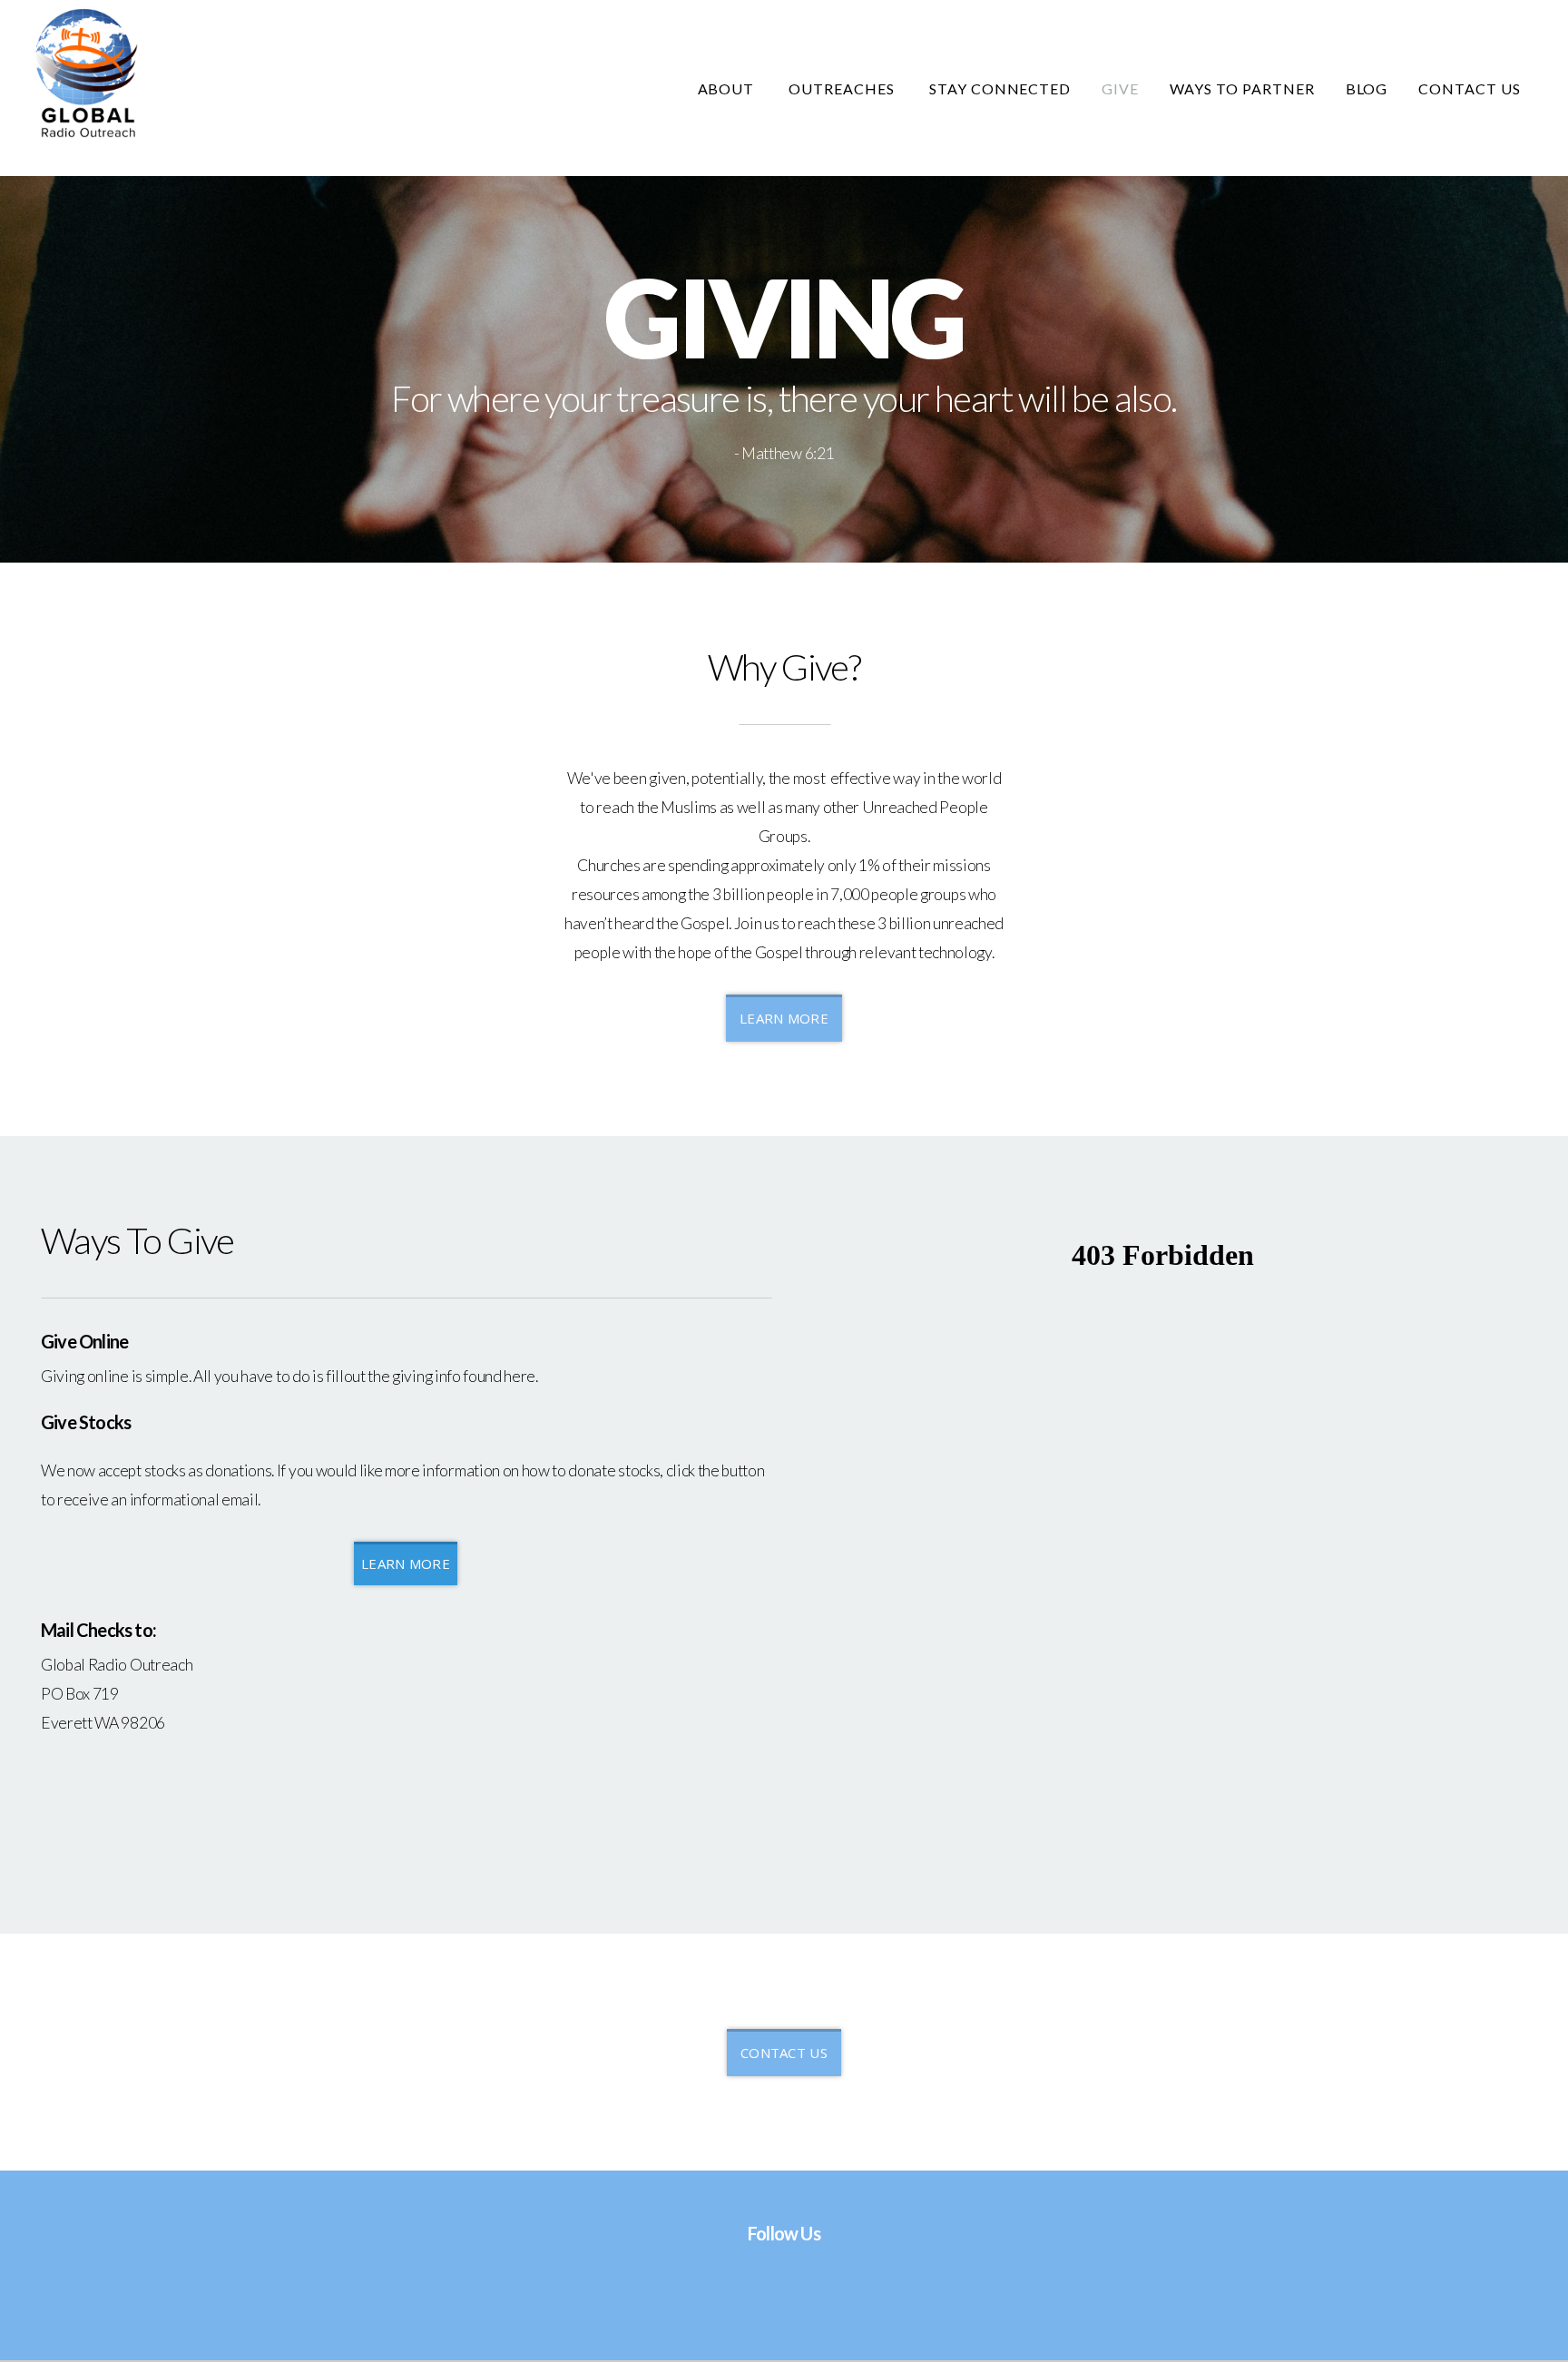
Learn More (784, 1018)
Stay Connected (1000, 88)
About (728, 88)
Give (1120, 88)
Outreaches (843, 88)
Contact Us (1470, 88)
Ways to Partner (1242, 88)
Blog (1367, 88)
